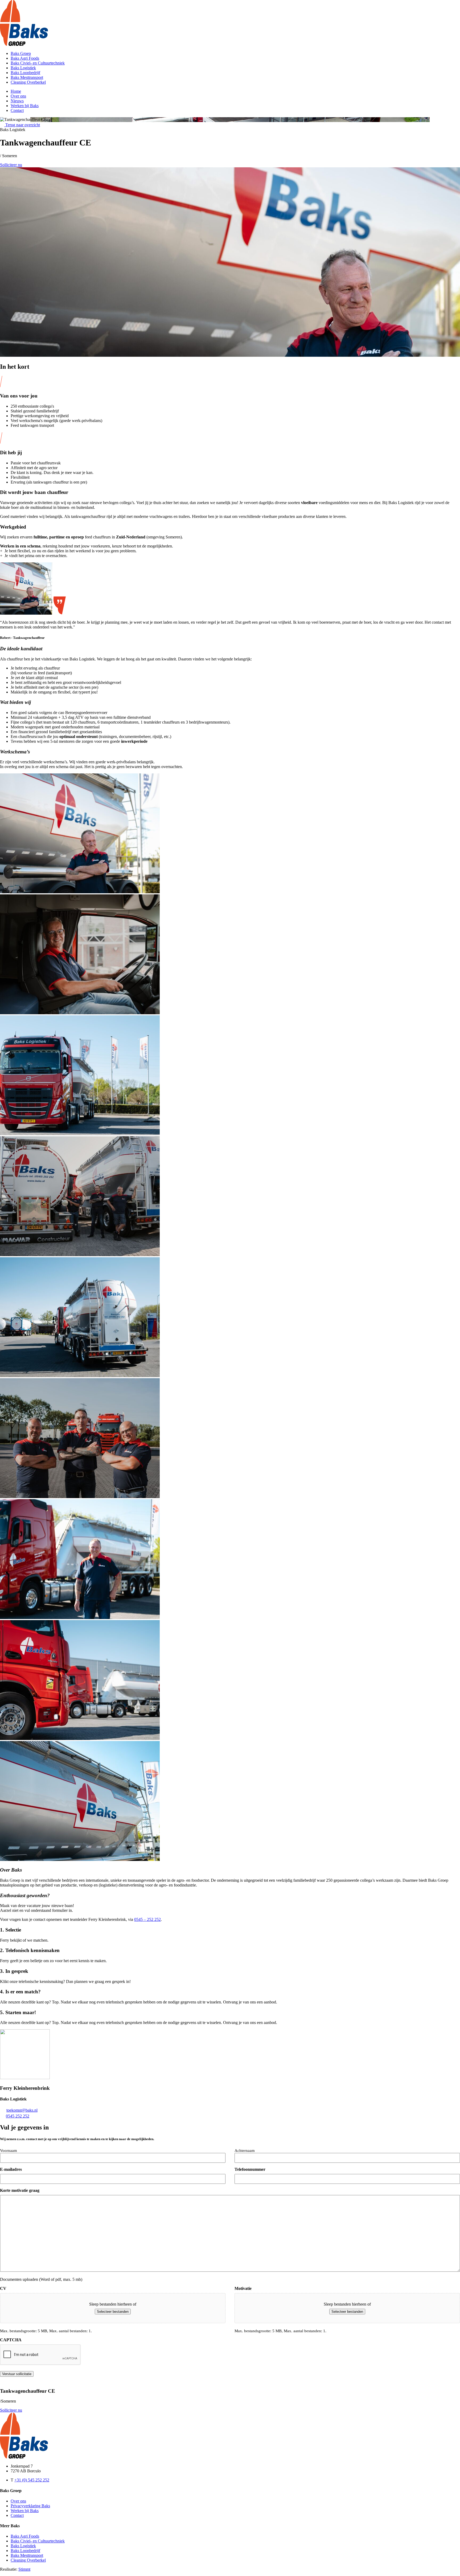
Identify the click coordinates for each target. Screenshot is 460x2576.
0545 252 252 (18, 2116)
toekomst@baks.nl (22, 2110)
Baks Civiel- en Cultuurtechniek (38, 63)
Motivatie (243, 2288)
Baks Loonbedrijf (25, 73)
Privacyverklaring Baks (30, 2506)
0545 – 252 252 (147, 1919)
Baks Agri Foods (25, 58)
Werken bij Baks (25, 106)
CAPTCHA (11, 2340)
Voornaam (9, 2151)
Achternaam (245, 2151)
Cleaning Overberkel (28, 82)
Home (16, 91)
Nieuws (17, 101)
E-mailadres (11, 2169)
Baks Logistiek (23, 68)
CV (3, 2288)
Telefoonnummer (250, 2169)
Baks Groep (21, 53)
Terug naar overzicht (22, 125)
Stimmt (24, 2569)
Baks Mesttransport (27, 77)
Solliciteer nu (11, 165)
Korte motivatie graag (20, 2190)
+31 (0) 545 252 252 (32, 2480)
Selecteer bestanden (113, 2312)
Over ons (18, 96)
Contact (17, 110)
